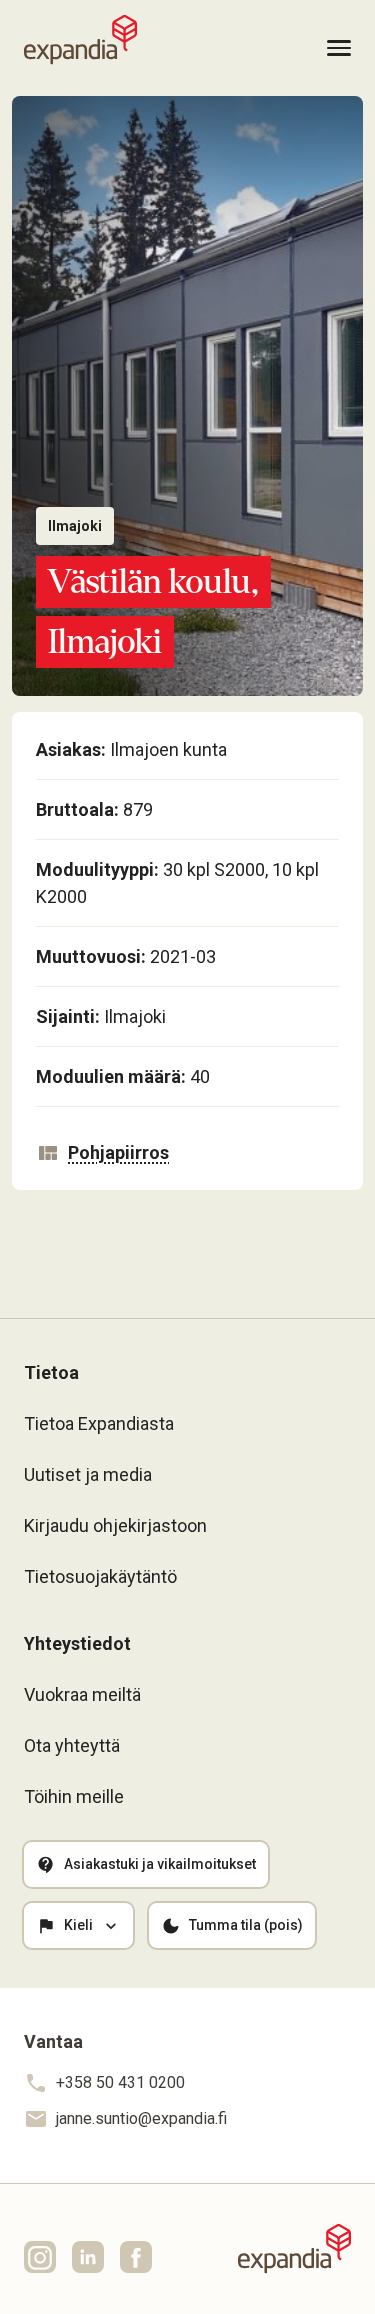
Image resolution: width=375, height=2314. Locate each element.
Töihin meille (74, 1796)
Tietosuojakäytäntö (100, 1576)
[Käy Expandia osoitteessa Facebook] (136, 2257)
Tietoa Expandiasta (99, 1423)
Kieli (78, 1925)
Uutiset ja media (88, 1474)
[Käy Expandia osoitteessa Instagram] (40, 2257)
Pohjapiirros (118, 1152)
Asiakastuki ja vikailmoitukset (160, 1864)
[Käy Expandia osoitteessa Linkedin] (88, 2257)
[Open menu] (339, 48)
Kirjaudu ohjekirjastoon (115, 1525)
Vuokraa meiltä (82, 1694)
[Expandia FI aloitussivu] (80, 40)
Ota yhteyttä (72, 1745)
